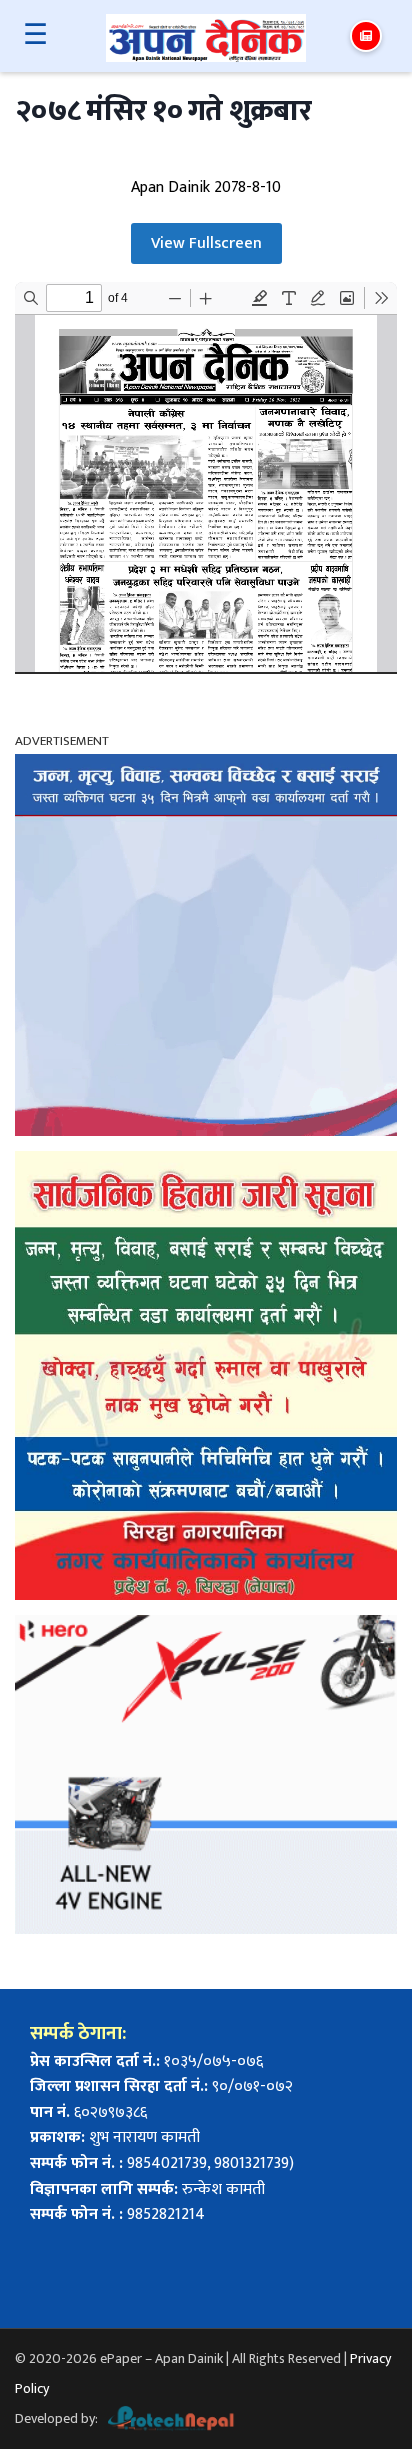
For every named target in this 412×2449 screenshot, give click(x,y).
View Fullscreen (206, 243)
